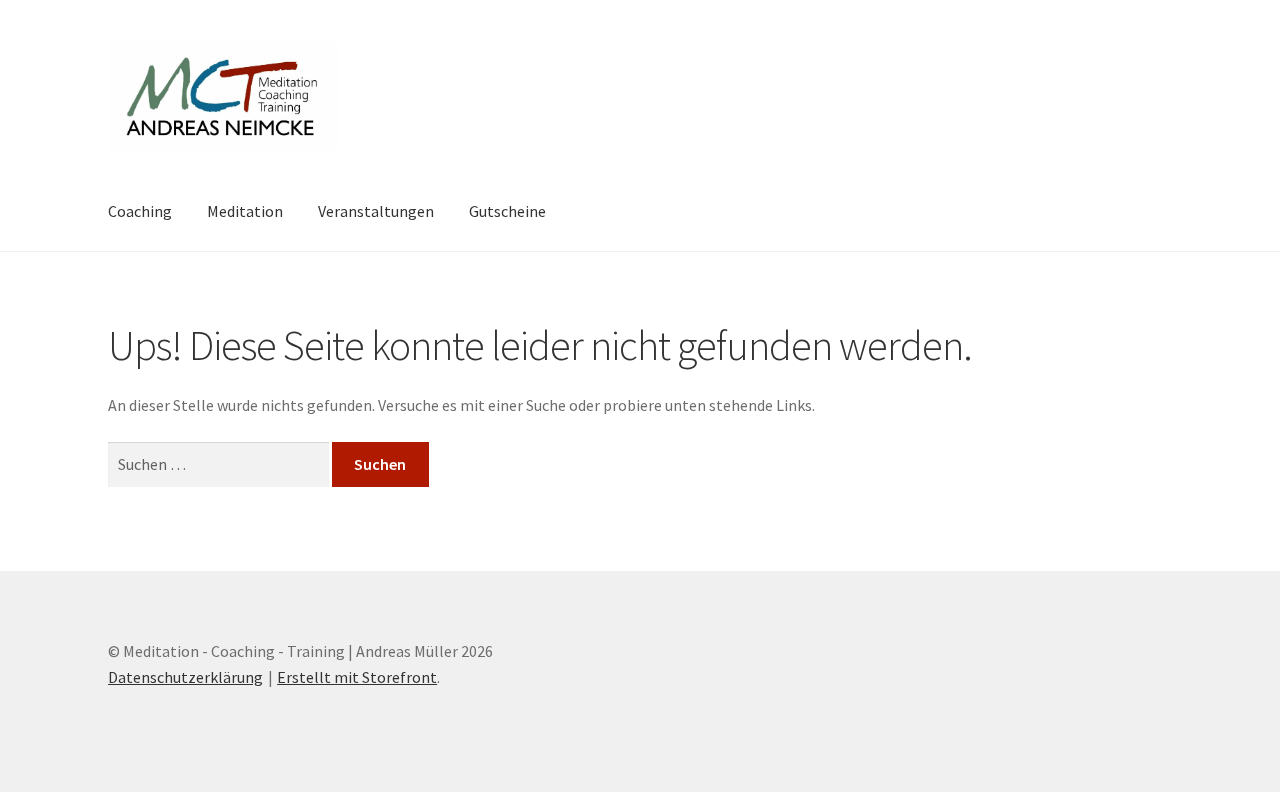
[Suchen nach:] (220, 464)
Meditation (245, 211)
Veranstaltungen (376, 211)
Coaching (140, 211)
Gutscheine (507, 211)
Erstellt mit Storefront (357, 677)
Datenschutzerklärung (185, 677)
